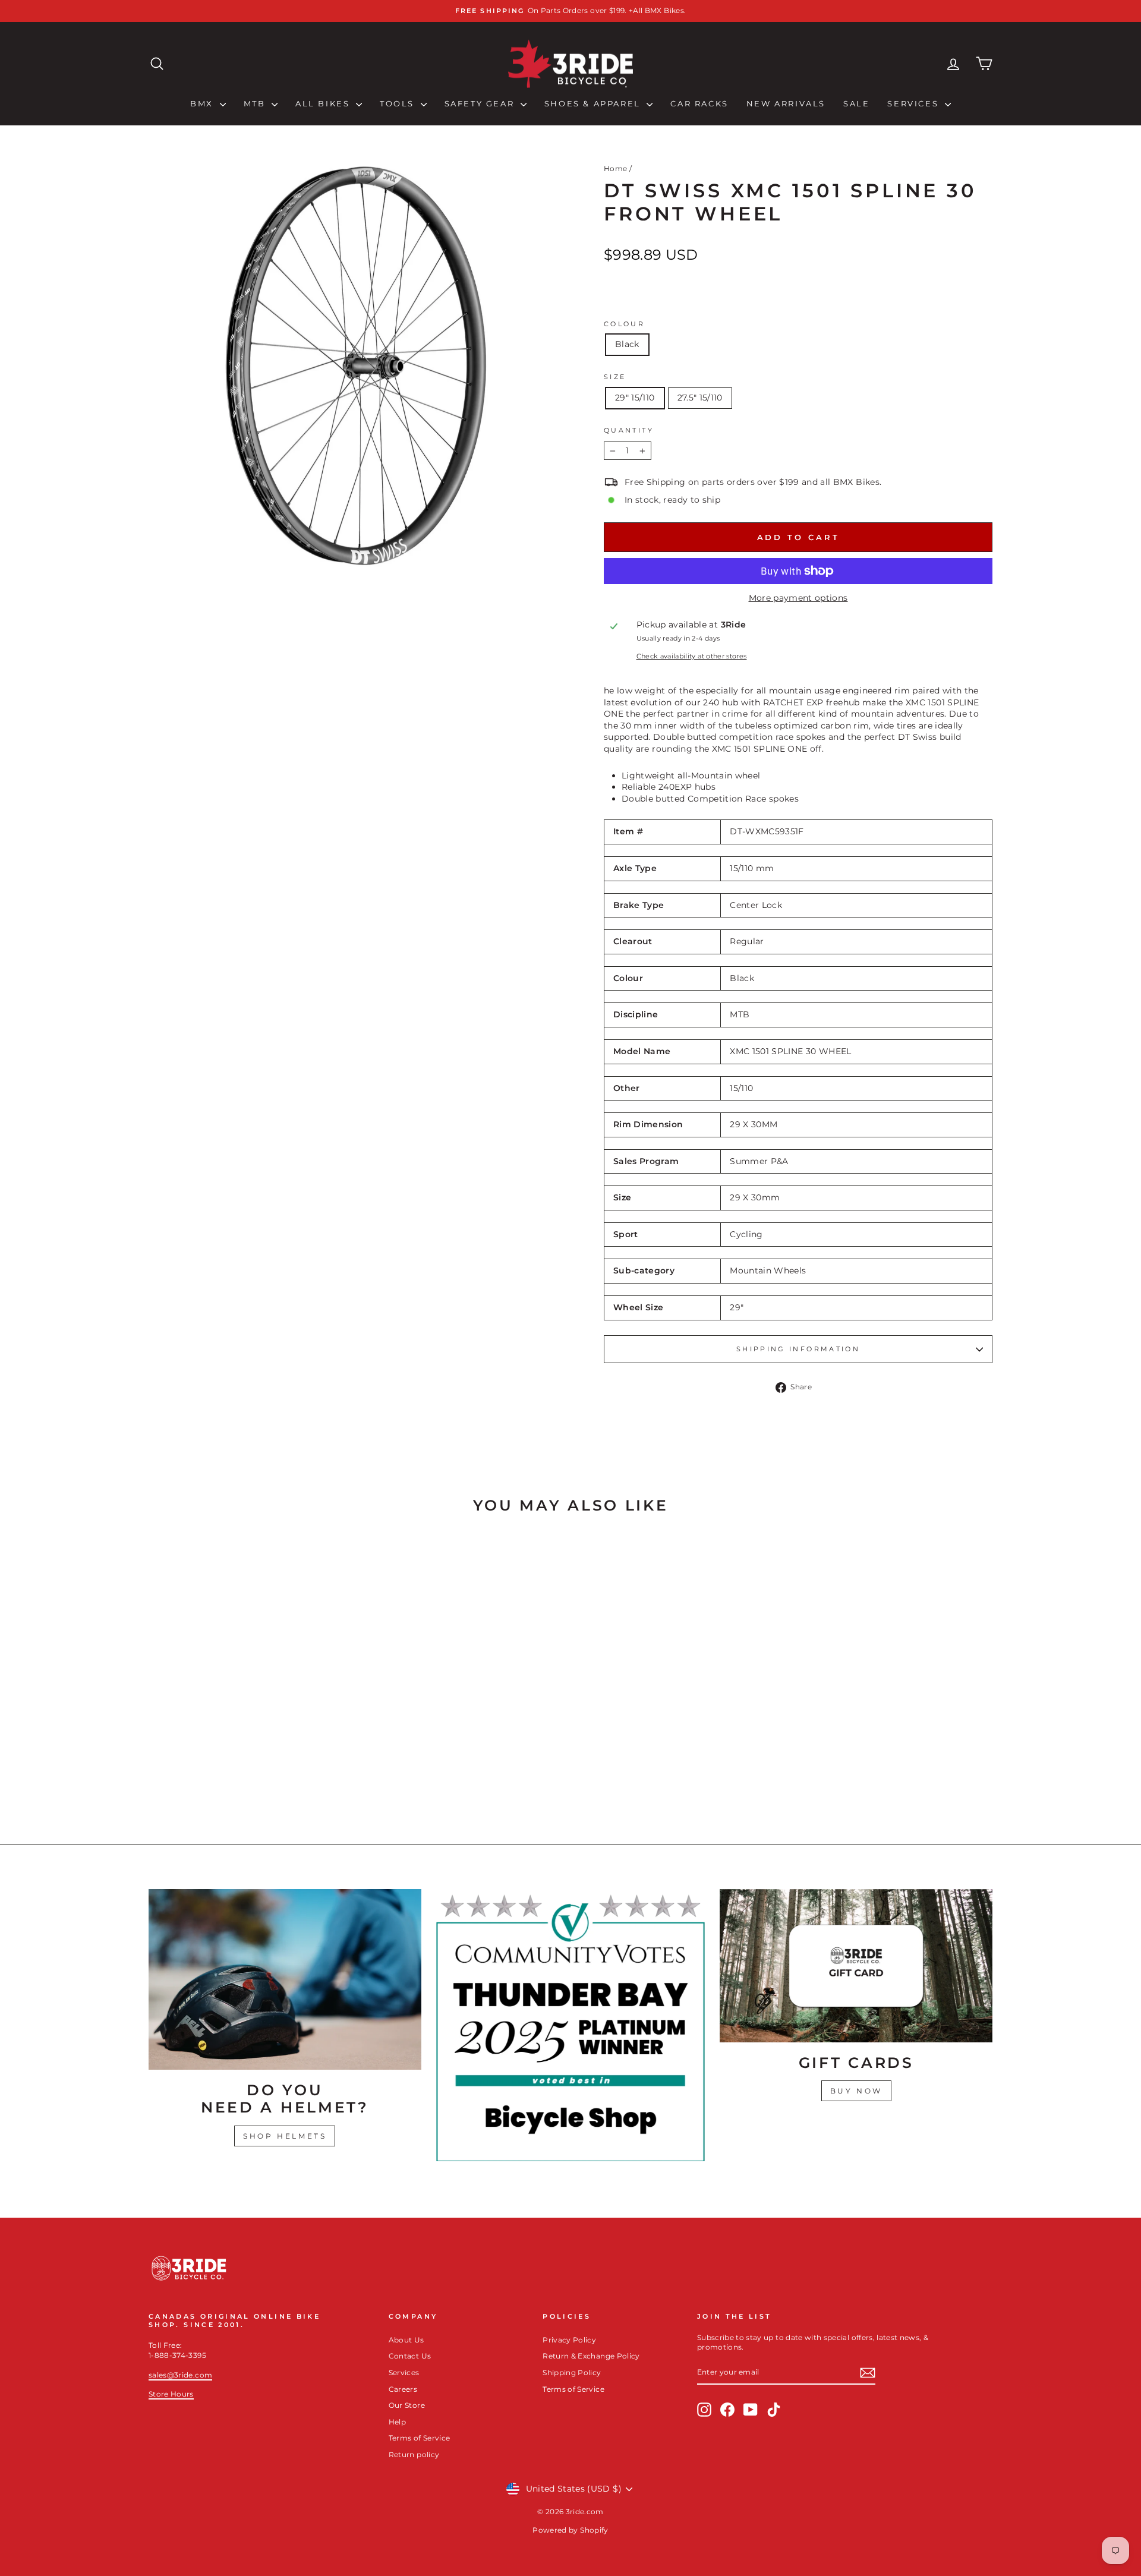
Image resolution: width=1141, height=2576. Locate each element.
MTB (256, 103)
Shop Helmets (285, 2136)
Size (615, 377)
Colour (624, 324)
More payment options (798, 598)
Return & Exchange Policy (591, 2356)
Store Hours (171, 2394)
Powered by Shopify (570, 2530)
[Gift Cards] (856, 1966)
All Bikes (324, 103)
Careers (403, 2389)
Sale (856, 103)
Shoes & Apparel (594, 103)
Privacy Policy (569, 2340)
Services (914, 103)
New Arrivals (786, 103)
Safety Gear (481, 103)
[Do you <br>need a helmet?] (285, 1979)
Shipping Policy (572, 2372)
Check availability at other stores (692, 656)
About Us (406, 2340)
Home (615, 168)
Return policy (414, 2454)
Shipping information (798, 1349)
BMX (203, 103)
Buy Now (856, 2091)
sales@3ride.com (180, 2375)
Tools (399, 103)
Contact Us (410, 2356)
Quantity (629, 430)
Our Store (407, 2405)
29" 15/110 (635, 398)
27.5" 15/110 (700, 398)
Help (397, 2422)
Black (627, 344)
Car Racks (699, 103)
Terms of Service (420, 2438)
